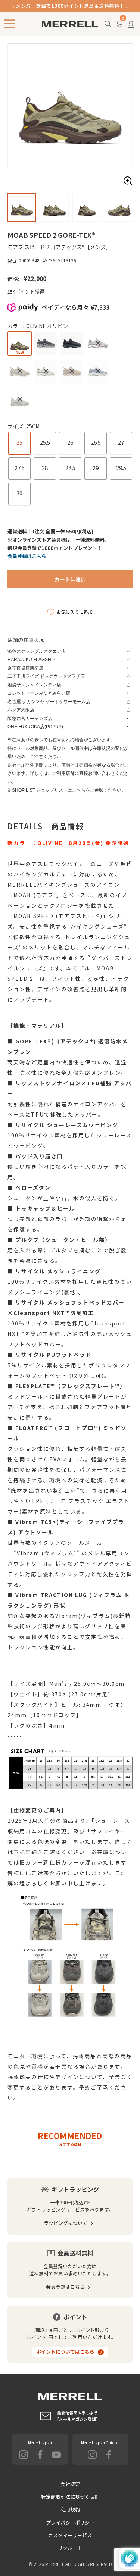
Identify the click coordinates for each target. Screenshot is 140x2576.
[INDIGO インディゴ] (98, 371)
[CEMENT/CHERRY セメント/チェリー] (98, 343)
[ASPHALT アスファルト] (46, 343)
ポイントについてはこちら (65, 2352)
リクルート (70, 2548)
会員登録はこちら (65, 2287)
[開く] (108, 24)
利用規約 (70, 2509)
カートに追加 (70, 579)
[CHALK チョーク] (46, 371)
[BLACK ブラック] (72, 343)
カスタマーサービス (70, 2535)
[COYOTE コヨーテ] (72, 371)
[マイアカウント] (131, 26)
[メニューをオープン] (9, 24)
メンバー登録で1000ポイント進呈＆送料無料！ (70, 6)
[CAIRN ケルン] (20, 371)
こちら (79, 790)
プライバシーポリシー (70, 2522)
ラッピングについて (66, 2223)
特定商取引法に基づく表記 (70, 2497)
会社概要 (70, 2484)
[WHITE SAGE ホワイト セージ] (20, 399)
